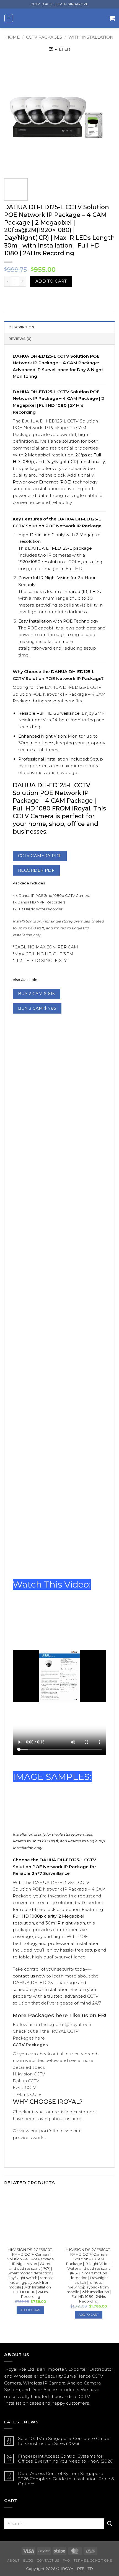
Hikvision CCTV (29, 2074)
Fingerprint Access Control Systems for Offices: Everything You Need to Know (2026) (66, 2459)
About (13, 2561)
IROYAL (58, 2031)
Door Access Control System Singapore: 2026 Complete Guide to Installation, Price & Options (66, 2479)
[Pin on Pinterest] (38, 297)
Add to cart (51, 281)
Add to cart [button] (30, 2310)
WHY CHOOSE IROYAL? (48, 2102)
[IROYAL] (61, 18)
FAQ (66, 2561)
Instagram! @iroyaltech (66, 2025)
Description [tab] (22, 327)
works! (39, 2138)
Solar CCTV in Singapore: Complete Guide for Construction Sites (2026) (64, 2441)
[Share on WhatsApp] (9, 297)
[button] (9, 18)
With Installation (91, 37)
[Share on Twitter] (28, 297)
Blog (28, 2561)
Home (13, 37)
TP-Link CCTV (27, 2094)
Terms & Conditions (93, 2561)
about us (61, 2119)
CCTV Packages (44, 37)
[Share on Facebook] (19, 297)
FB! (102, 2015)
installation (16, 2403)
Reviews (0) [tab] (20, 339)
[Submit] (110, 2524)
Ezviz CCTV (24, 2087)
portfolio (49, 2131)
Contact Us (48, 2561)
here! (76, 2119)
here (62, 2015)
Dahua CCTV (26, 2081)
